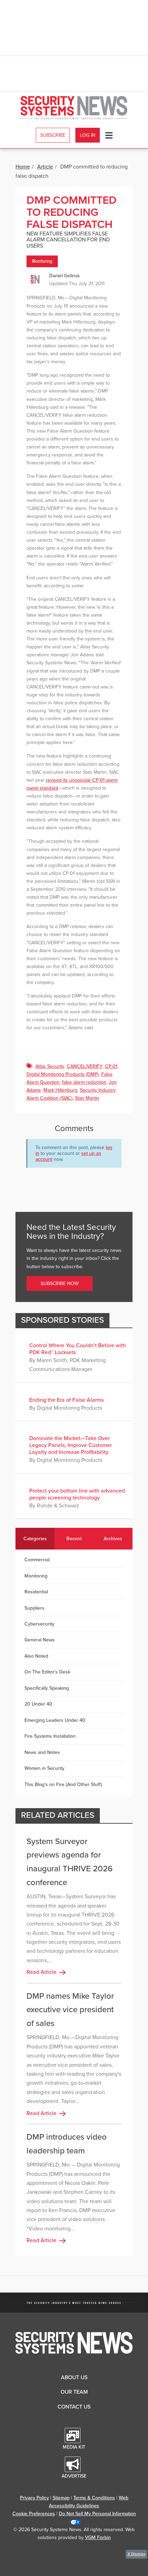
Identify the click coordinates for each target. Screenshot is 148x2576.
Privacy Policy (34, 2498)
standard (49, 788)
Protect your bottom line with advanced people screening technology (77, 1494)
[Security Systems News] (74, 108)
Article (45, 167)
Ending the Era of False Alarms (66, 1400)
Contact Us (74, 2407)
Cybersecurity (39, 1624)
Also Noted (36, 1656)
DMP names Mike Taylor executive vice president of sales (70, 2010)
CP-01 (111, 1066)
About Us (74, 2377)
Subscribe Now (60, 1284)
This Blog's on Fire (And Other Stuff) (63, 1784)
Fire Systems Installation (50, 1736)
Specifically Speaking (47, 1688)
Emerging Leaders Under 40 (55, 1720)
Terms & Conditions (94, 2498)
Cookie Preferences (34, 2514)
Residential (36, 1592)
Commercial (37, 1560)
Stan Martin (87, 1098)
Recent (74, 1539)
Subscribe (53, 135)
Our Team (74, 2392)
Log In (88, 135)
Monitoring (42, 261)
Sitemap (61, 2498)
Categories (35, 1539)
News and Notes (42, 1752)
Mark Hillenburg (60, 1090)
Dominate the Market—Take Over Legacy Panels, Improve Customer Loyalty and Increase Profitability (71, 1445)
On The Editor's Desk (47, 1672)
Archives (113, 1539)
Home (23, 167)
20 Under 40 (38, 1704)
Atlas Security (50, 1066)
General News (40, 1640)
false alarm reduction (84, 1082)
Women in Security (44, 1768)
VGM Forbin (98, 2538)
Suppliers (34, 1608)
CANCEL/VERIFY (85, 1066)
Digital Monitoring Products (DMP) (63, 1074)
